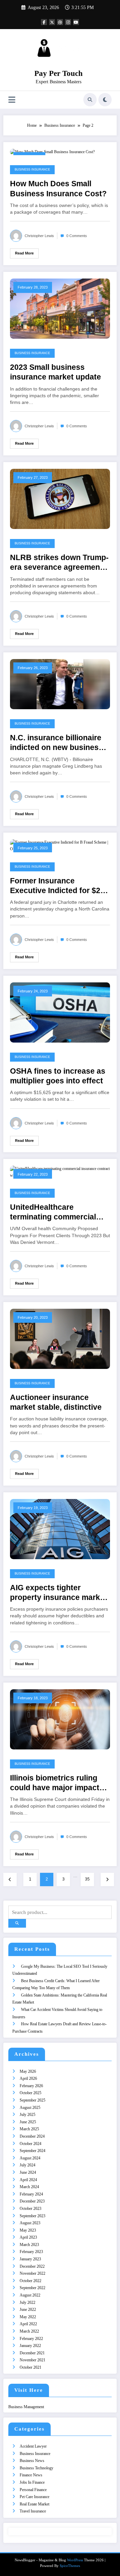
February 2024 (31, 2194)
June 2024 (28, 2172)
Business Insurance (32, 170)
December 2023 (32, 2201)
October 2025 (30, 2093)
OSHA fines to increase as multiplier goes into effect (58, 1076)
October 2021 (30, 2367)
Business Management (26, 2407)
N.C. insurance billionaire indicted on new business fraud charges (56, 743)
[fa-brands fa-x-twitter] (52, 22)
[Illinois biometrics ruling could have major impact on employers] (60, 1719)
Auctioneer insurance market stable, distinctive (56, 1402)
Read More (24, 253)
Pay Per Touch (58, 73)
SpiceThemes (70, 2566)
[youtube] (76, 22)
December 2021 (32, 2353)
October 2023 (30, 2209)
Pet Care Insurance (34, 2497)
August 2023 (30, 2223)
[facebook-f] (44, 22)
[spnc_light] (105, 100)
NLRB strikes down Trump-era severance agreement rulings (59, 563)
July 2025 (27, 2115)
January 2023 (30, 2259)
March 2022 (29, 2331)
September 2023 (32, 2216)
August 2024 (30, 2158)
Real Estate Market (34, 2504)
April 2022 (28, 2324)
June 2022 (28, 2310)
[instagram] (68, 22)
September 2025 (32, 2100)
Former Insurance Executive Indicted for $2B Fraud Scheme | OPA (58, 886)
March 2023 (29, 2245)
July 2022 (27, 2302)
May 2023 (28, 2230)
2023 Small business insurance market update (55, 372)
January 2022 (30, 2346)
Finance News (31, 2475)
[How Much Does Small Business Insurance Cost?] (52, 152)
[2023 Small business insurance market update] (60, 308)
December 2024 (32, 2136)
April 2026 (28, 2078)
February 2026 (31, 2086)
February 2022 (31, 2339)
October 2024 (30, 2144)
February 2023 (31, 2252)
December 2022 (32, 2266)
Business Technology (36, 2468)
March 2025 (29, 2129)
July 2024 (27, 2165)
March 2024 (29, 2187)
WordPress (75, 2560)
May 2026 (28, 2071)
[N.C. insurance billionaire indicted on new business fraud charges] (60, 684)
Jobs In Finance (32, 2482)
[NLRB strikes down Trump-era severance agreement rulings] (60, 499)
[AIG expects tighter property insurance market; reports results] (60, 1529)
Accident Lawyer (33, 2446)
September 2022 (32, 2288)
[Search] (90, 100)
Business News (32, 2461)
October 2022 (30, 2281)
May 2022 (28, 2317)
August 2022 (30, 2295)
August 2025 (30, 2108)
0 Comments (77, 236)
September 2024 (32, 2151)
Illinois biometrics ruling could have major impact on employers (55, 1783)
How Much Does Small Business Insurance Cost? (58, 189)
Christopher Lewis (39, 236)
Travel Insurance (33, 2511)
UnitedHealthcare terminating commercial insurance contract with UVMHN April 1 (53, 1213)
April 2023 (28, 2237)
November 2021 (32, 2360)
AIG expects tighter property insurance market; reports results (60, 1593)
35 (87, 1879)
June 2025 (28, 2122)
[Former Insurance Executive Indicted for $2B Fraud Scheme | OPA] (60, 845)
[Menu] (12, 100)
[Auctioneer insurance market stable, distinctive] (60, 1338)
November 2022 (32, 2273)
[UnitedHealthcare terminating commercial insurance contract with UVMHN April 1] (60, 1172)
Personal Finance (33, 2490)
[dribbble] (60, 22)
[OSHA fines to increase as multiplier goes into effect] (60, 1012)
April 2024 (28, 2180)
